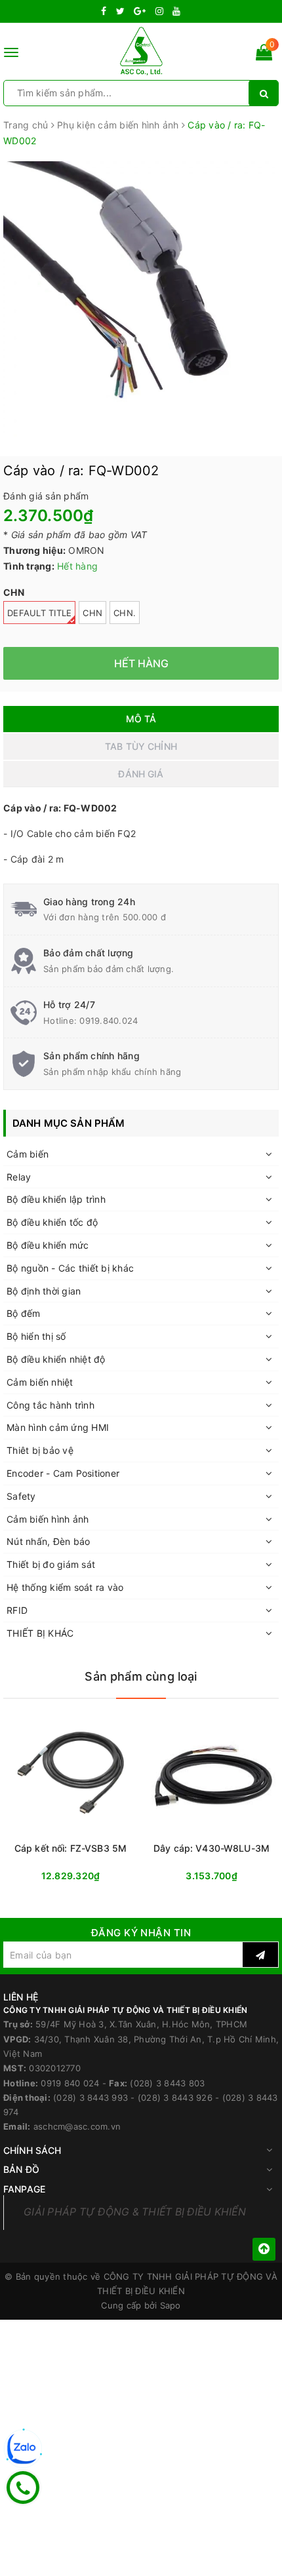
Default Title (39, 613)
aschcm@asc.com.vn (77, 2126)
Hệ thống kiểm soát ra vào (65, 1587)
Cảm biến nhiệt (40, 1382)
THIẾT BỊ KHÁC (40, 1633)
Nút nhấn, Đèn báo (48, 1541)
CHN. (125, 613)
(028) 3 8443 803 (167, 2083)
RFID (17, 1610)
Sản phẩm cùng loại (141, 1676)
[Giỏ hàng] (264, 55)
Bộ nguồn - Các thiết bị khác (70, 1268)
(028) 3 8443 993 (91, 2098)
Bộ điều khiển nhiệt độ (56, 1359)
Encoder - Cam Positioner (63, 1473)
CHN (92, 613)
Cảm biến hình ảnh (48, 1519)
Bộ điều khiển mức (48, 1245)
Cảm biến (28, 1154)
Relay (19, 1177)
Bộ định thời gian (44, 1291)
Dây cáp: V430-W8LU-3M (211, 1848)
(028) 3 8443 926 (175, 2098)
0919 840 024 (70, 2083)
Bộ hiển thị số (36, 1336)
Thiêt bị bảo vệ (40, 1450)
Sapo (171, 2305)
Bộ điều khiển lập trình (56, 1199)
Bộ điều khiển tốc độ (52, 1222)
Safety (21, 1496)
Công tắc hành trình (50, 1405)
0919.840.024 (109, 1021)
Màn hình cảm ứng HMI (58, 1427)
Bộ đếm (24, 1313)
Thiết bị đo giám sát (51, 1564)
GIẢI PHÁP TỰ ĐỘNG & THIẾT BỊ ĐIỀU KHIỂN (135, 2212)
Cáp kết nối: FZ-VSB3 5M (70, 1848)
